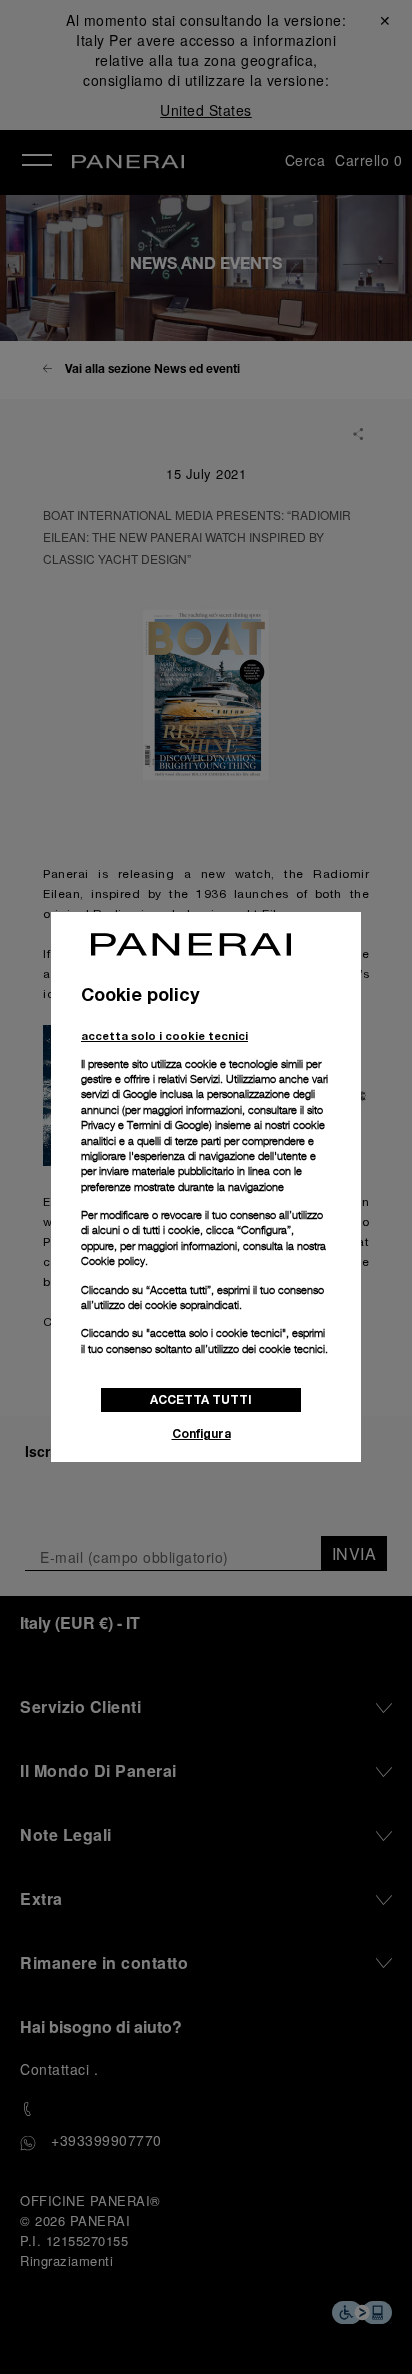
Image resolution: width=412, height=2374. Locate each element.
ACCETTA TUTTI (201, 1399)
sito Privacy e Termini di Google (202, 1117)
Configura (201, 1433)
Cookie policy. (114, 1261)
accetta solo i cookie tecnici (164, 1035)
